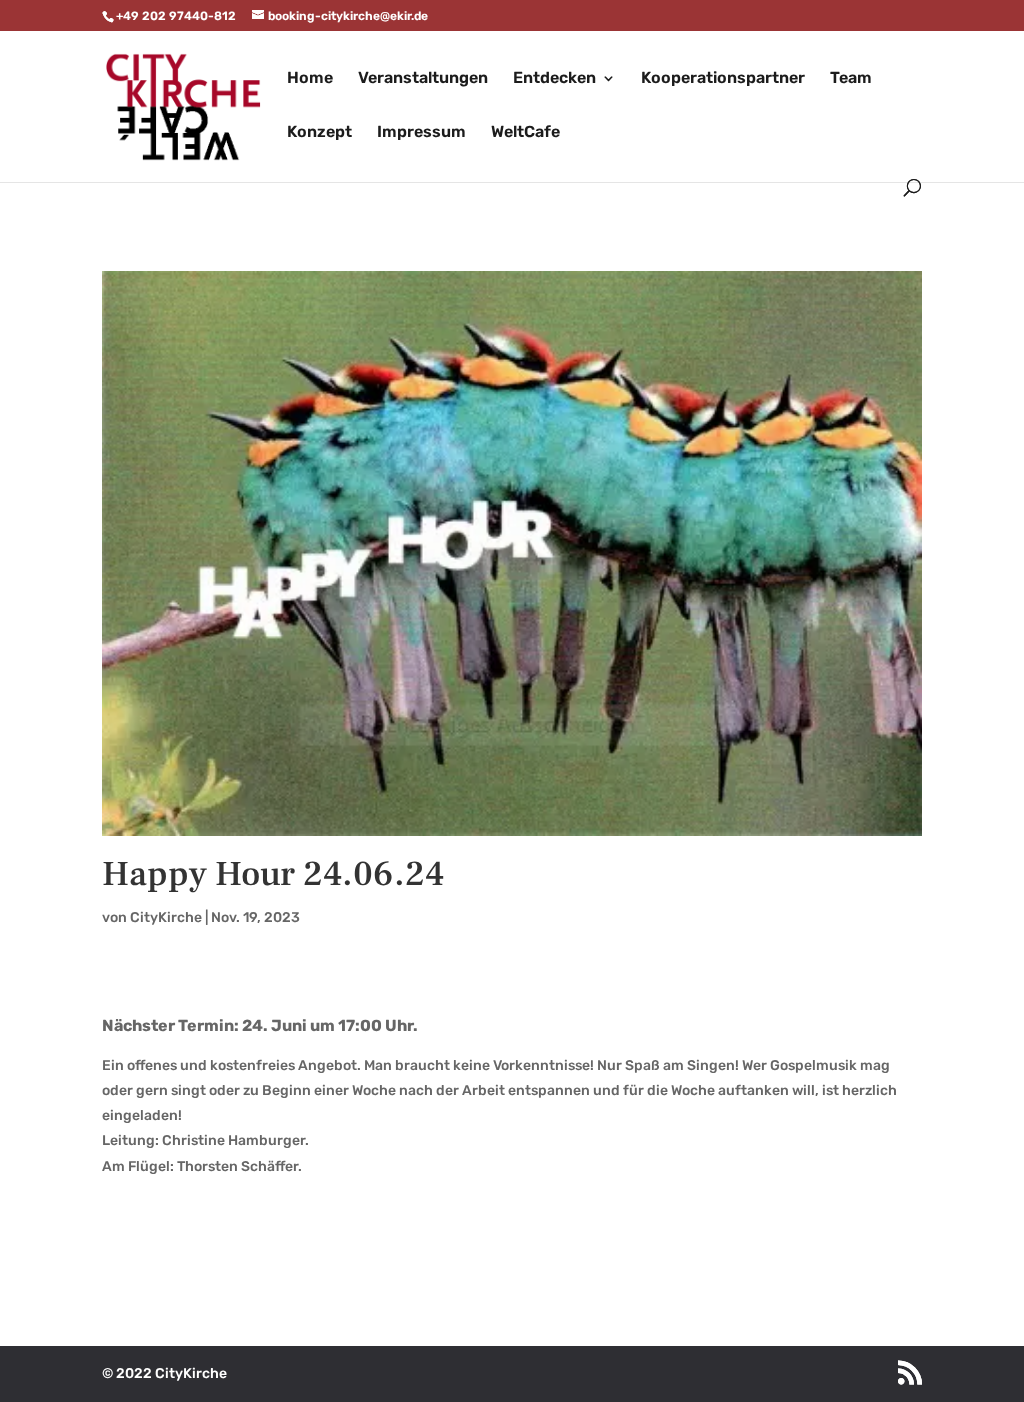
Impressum (421, 133)
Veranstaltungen (423, 79)
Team (851, 79)
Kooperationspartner (723, 79)
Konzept (319, 133)
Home (310, 79)
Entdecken (554, 79)
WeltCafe (525, 133)
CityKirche (166, 917)
